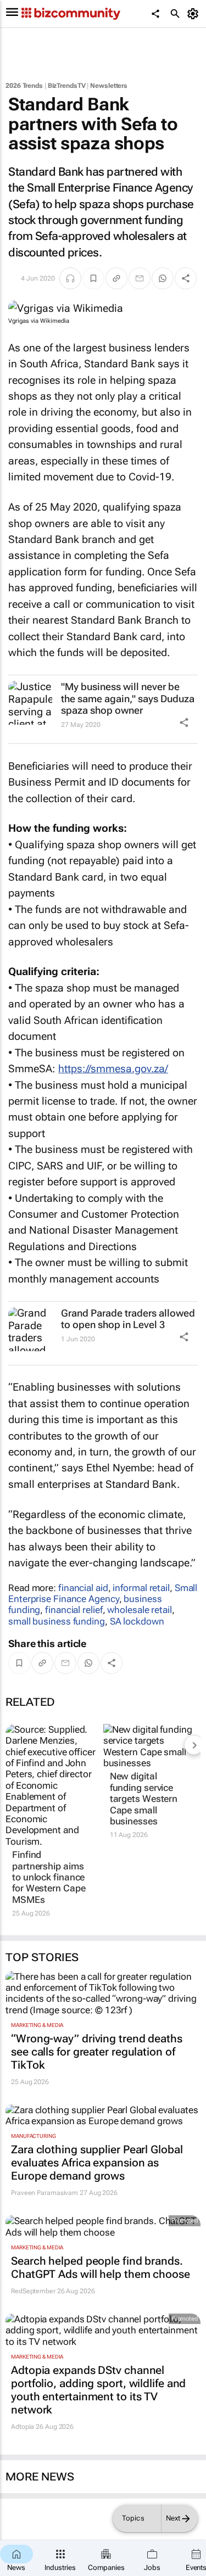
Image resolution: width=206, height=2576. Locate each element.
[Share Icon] (184, 723)
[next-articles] (194, 1745)
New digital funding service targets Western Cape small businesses (144, 1799)
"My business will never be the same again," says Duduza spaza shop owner (128, 698)
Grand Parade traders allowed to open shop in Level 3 (128, 1319)
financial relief (74, 1610)
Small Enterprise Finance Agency (103, 1593)
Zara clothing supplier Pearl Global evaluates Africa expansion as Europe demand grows (97, 2163)
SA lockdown (137, 1621)
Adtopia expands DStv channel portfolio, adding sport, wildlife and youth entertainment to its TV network (98, 2390)
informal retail (141, 1588)
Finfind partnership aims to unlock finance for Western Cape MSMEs (49, 1877)
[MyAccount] (195, 14)
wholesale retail (139, 1610)
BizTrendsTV (67, 86)
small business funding (57, 1621)
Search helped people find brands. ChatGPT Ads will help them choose (101, 2267)
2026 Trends (24, 86)
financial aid (83, 1588)
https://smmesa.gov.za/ (113, 1069)
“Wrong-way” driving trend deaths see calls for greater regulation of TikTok (97, 2052)
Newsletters (109, 86)
